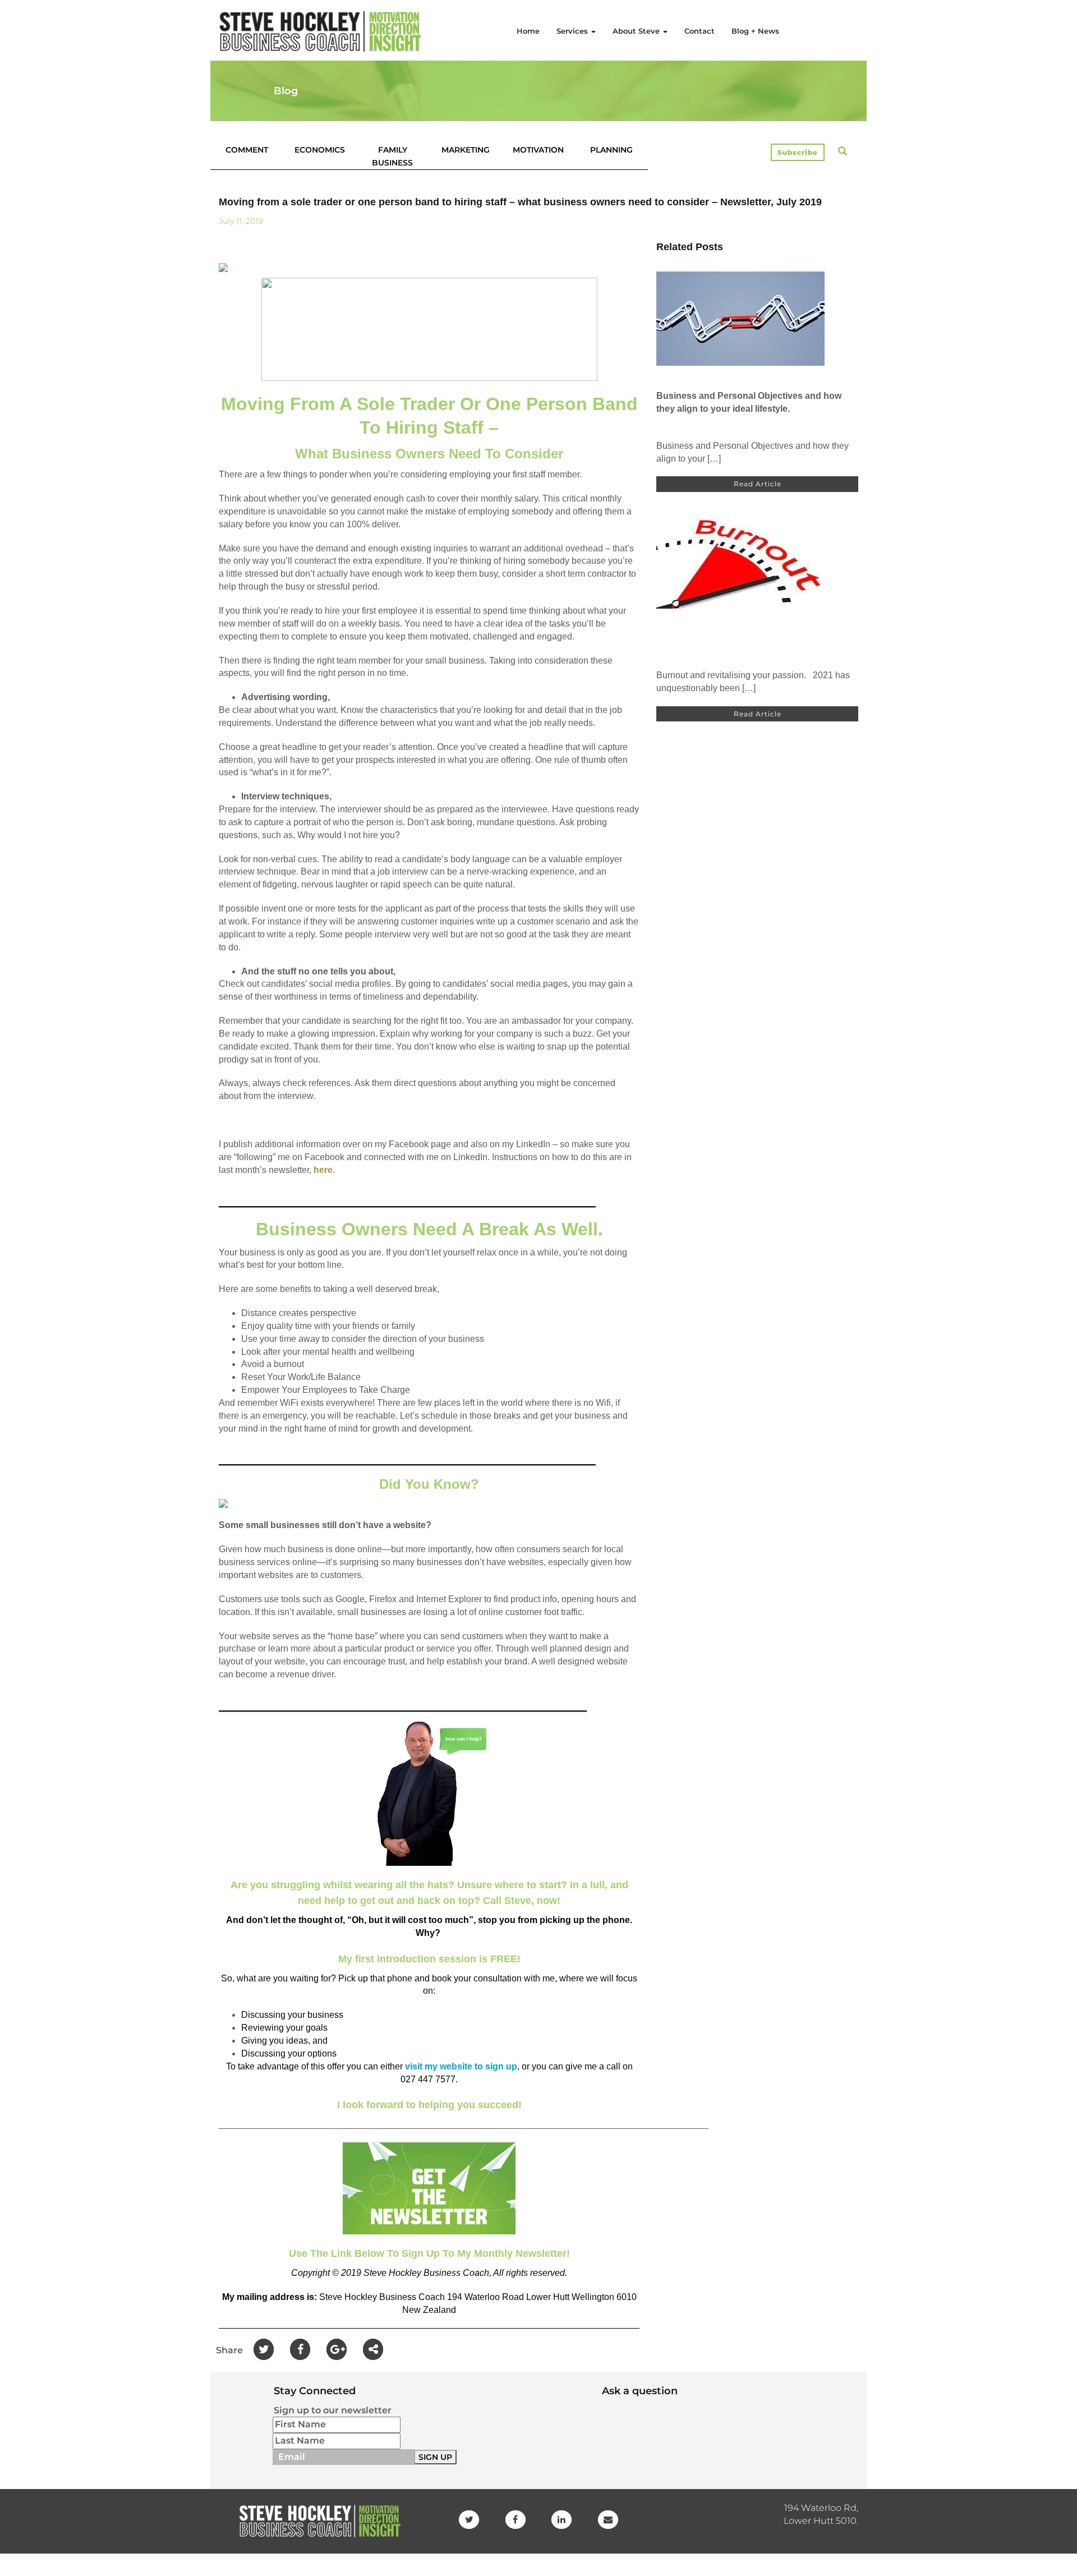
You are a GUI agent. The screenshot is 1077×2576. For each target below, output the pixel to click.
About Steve (637, 31)
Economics (320, 150)
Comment (247, 150)
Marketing (466, 150)
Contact (699, 31)
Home (528, 31)
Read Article (758, 484)
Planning (611, 150)
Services (573, 31)
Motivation (538, 150)
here (323, 1170)
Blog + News (755, 31)
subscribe (798, 152)
